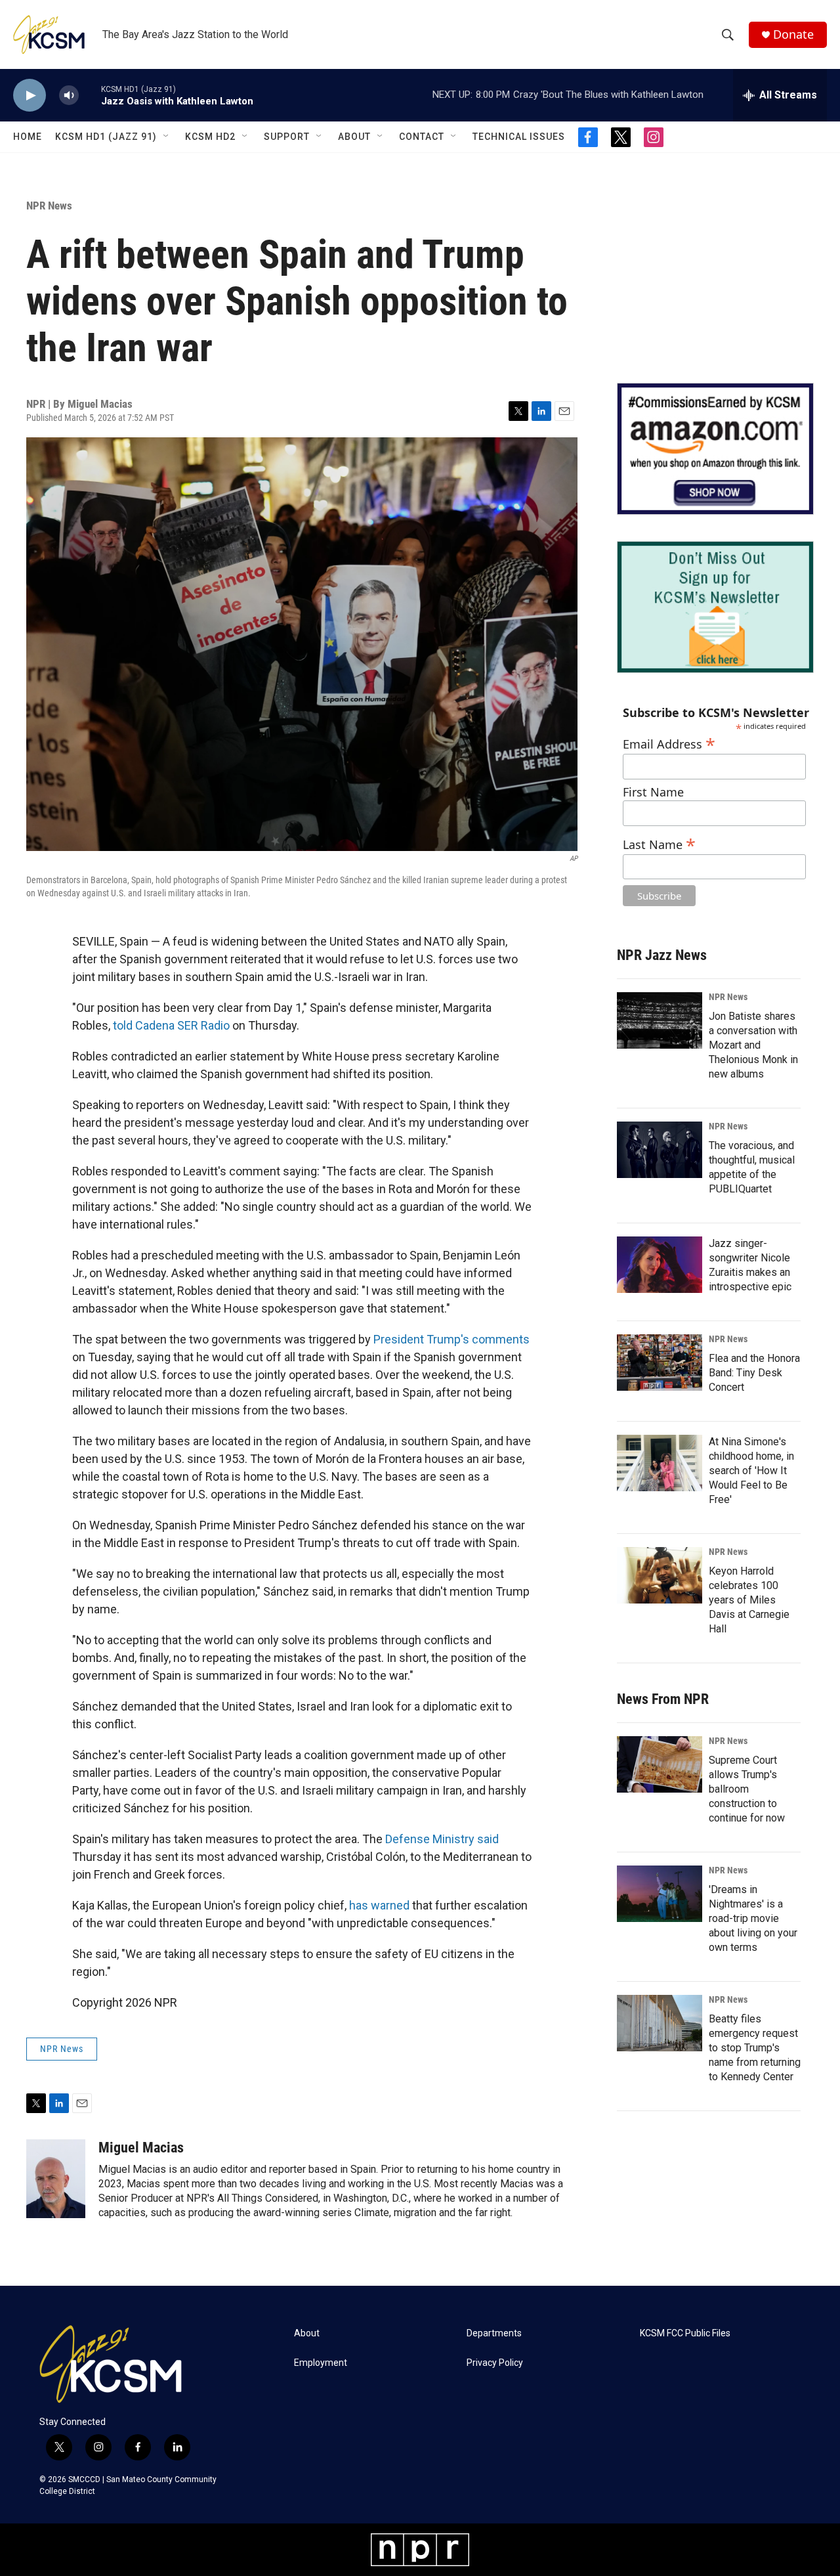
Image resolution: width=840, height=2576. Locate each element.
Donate (793, 34)
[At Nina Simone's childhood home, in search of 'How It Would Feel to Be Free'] (660, 1463)
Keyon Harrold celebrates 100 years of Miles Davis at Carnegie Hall (749, 1600)
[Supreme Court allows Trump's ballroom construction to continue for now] (660, 1764)
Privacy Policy (495, 2363)
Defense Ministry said (442, 1839)
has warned (379, 1905)
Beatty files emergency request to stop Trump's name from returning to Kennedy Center (755, 2048)
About (354, 137)
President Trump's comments (451, 1339)
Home (28, 137)
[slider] (90, 95)
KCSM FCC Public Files (685, 2333)
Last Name (659, 843)
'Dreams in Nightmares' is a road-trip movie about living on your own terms (753, 1918)
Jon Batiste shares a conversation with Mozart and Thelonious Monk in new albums (753, 1045)
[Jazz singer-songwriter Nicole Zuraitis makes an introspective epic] (660, 1265)
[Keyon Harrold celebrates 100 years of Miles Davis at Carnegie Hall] (660, 1575)
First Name (653, 792)
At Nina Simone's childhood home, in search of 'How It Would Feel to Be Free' (751, 1471)
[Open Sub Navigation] (167, 137)
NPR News (49, 206)
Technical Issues (519, 137)
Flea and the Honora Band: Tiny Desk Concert (754, 1373)
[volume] (69, 96)
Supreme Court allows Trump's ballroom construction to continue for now (747, 1789)
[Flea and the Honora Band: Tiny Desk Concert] (660, 1363)
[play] (30, 96)
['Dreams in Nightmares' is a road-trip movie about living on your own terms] (660, 1894)
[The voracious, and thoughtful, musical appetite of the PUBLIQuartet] (660, 1150)
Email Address (669, 742)
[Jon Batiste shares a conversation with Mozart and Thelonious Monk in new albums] (660, 1020)
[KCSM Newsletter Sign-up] (715, 607)
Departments (494, 2333)
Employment (321, 2363)
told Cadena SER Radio (171, 1025)
